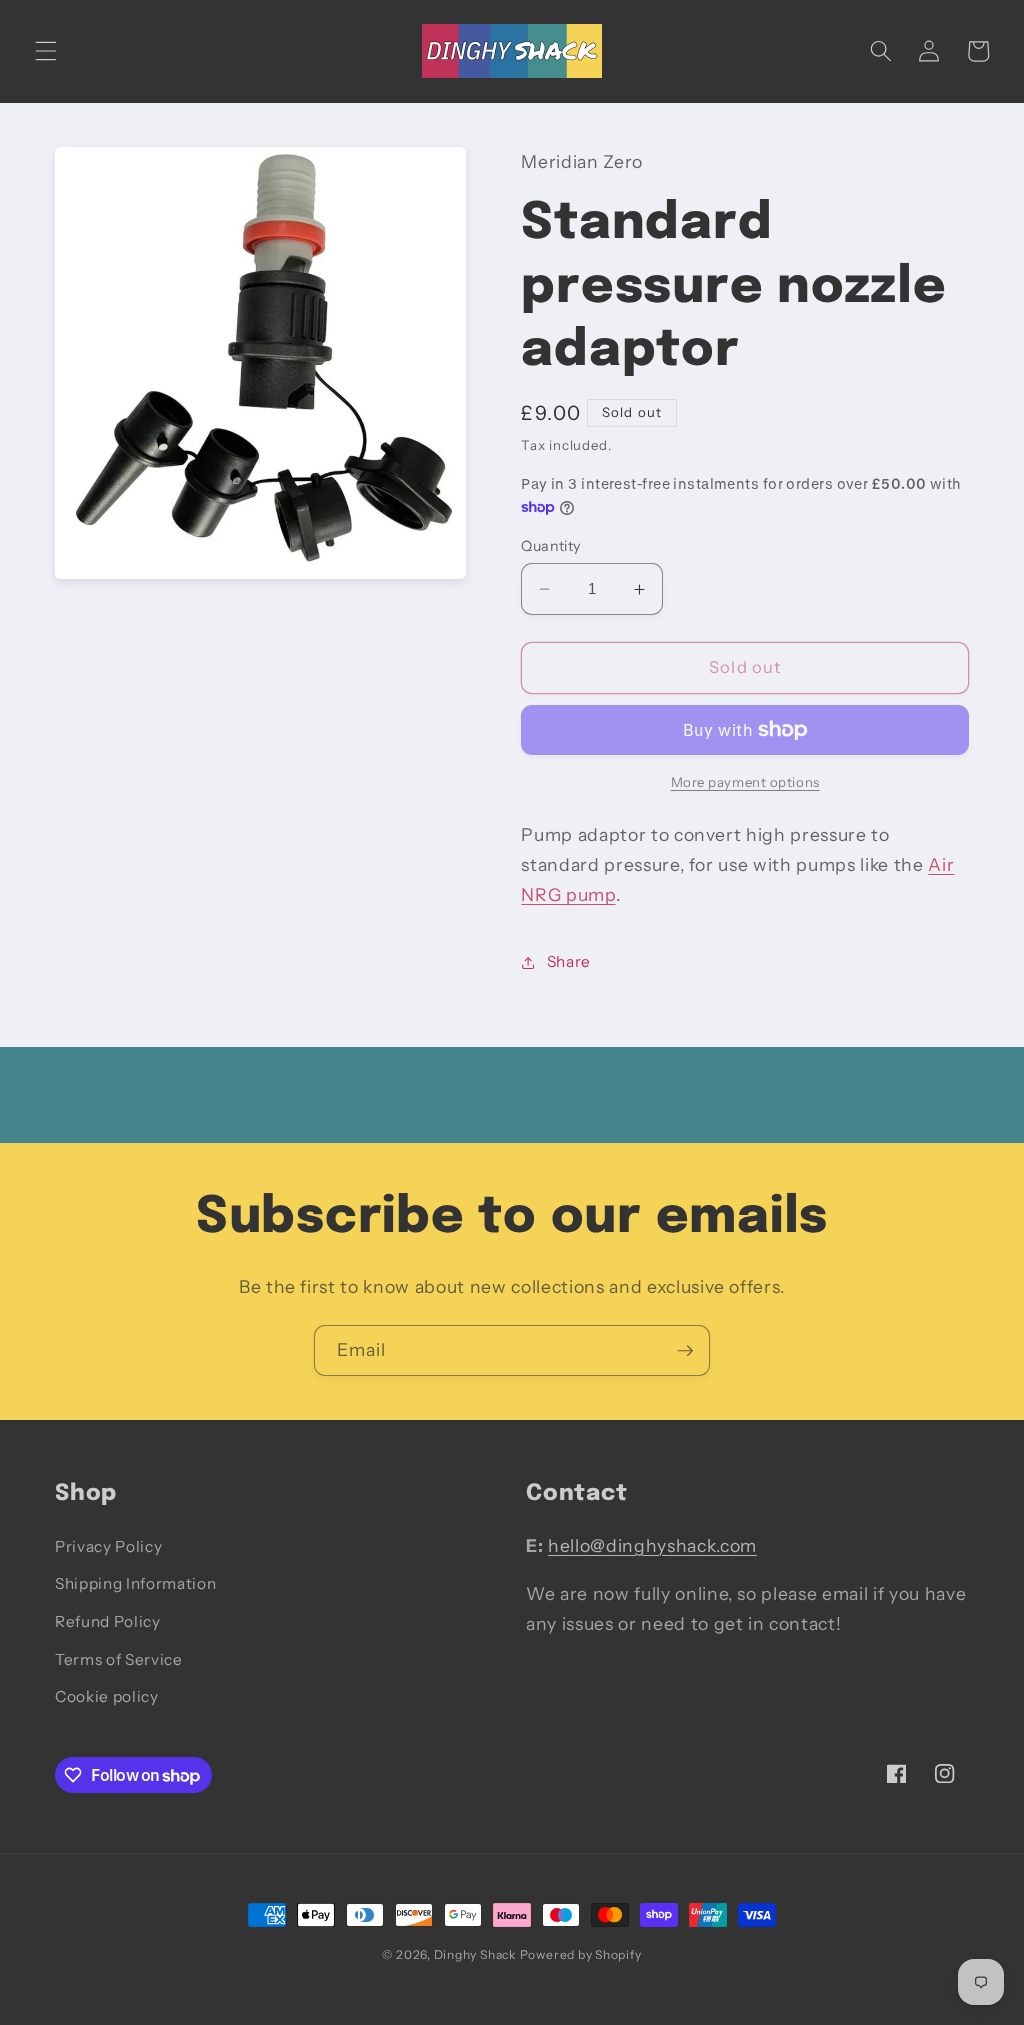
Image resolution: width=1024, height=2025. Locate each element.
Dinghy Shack (475, 1954)
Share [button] (569, 961)
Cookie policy (107, 1696)
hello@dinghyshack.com (652, 1545)
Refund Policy (108, 1621)
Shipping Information (135, 1583)
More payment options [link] (745, 782)
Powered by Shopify (581, 1954)
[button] (46, 51)
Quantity (551, 546)
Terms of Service (119, 1659)
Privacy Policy (108, 1546)
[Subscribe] (685, 1351)
